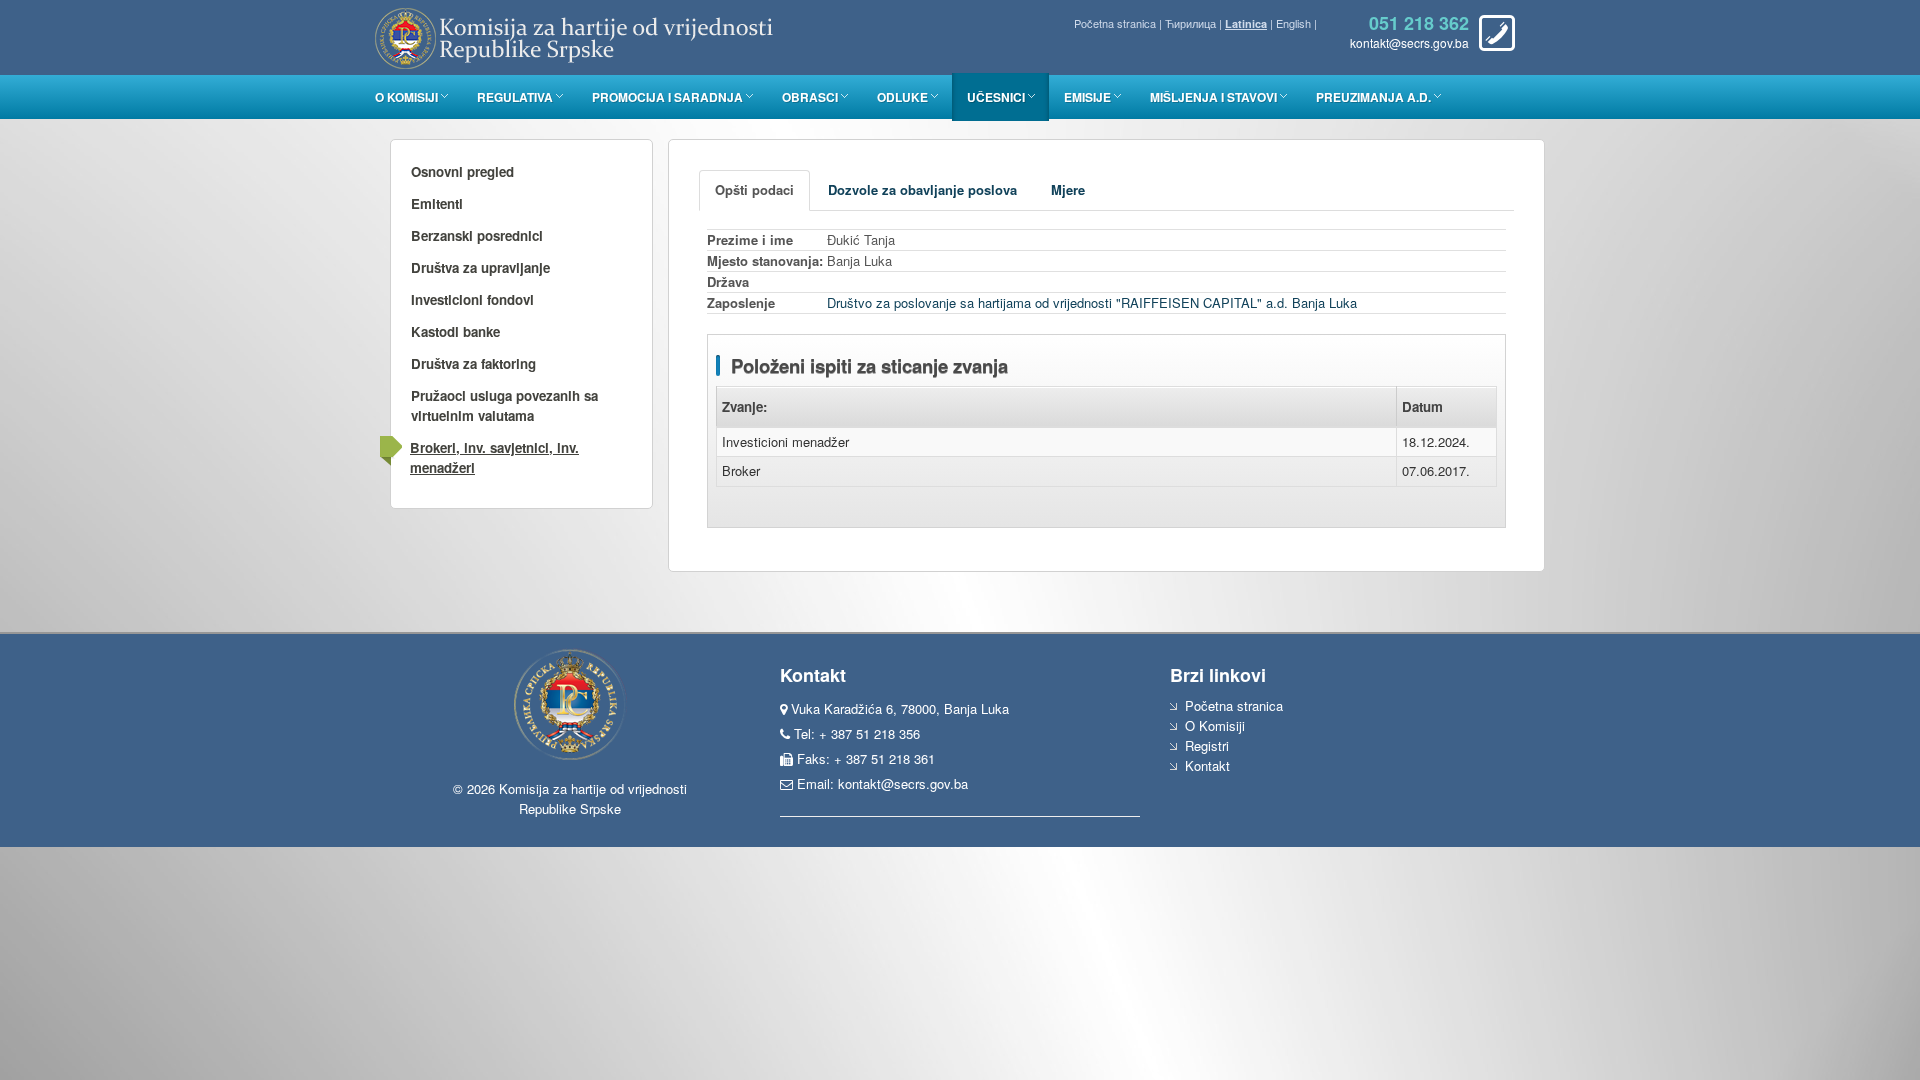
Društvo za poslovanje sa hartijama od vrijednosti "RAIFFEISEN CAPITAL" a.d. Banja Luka (1092, 302)
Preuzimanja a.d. (1373, 97)
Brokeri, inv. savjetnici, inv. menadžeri (494, 457)
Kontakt (1207, 765)
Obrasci (810, 97)
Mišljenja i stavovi (1213, 97)
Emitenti (437, 203)
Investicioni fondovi (472, 299)
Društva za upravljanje (480, 267)
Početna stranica (1115, 23)
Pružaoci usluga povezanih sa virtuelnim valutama (504, 405)
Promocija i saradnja (667, 97)
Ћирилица (1190, 23)
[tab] (754, 190)
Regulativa (515, 97)
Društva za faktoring (473, 363)
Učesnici (996, 97)
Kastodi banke (455, 331)
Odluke (902, 97)
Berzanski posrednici (477, 235)
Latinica (1246, 23)
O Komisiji (406, 97)
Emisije (1087, 97)
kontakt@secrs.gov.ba (903, 783)
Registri (1207, 745)
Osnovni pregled (462, 171)
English (1293, 23)
